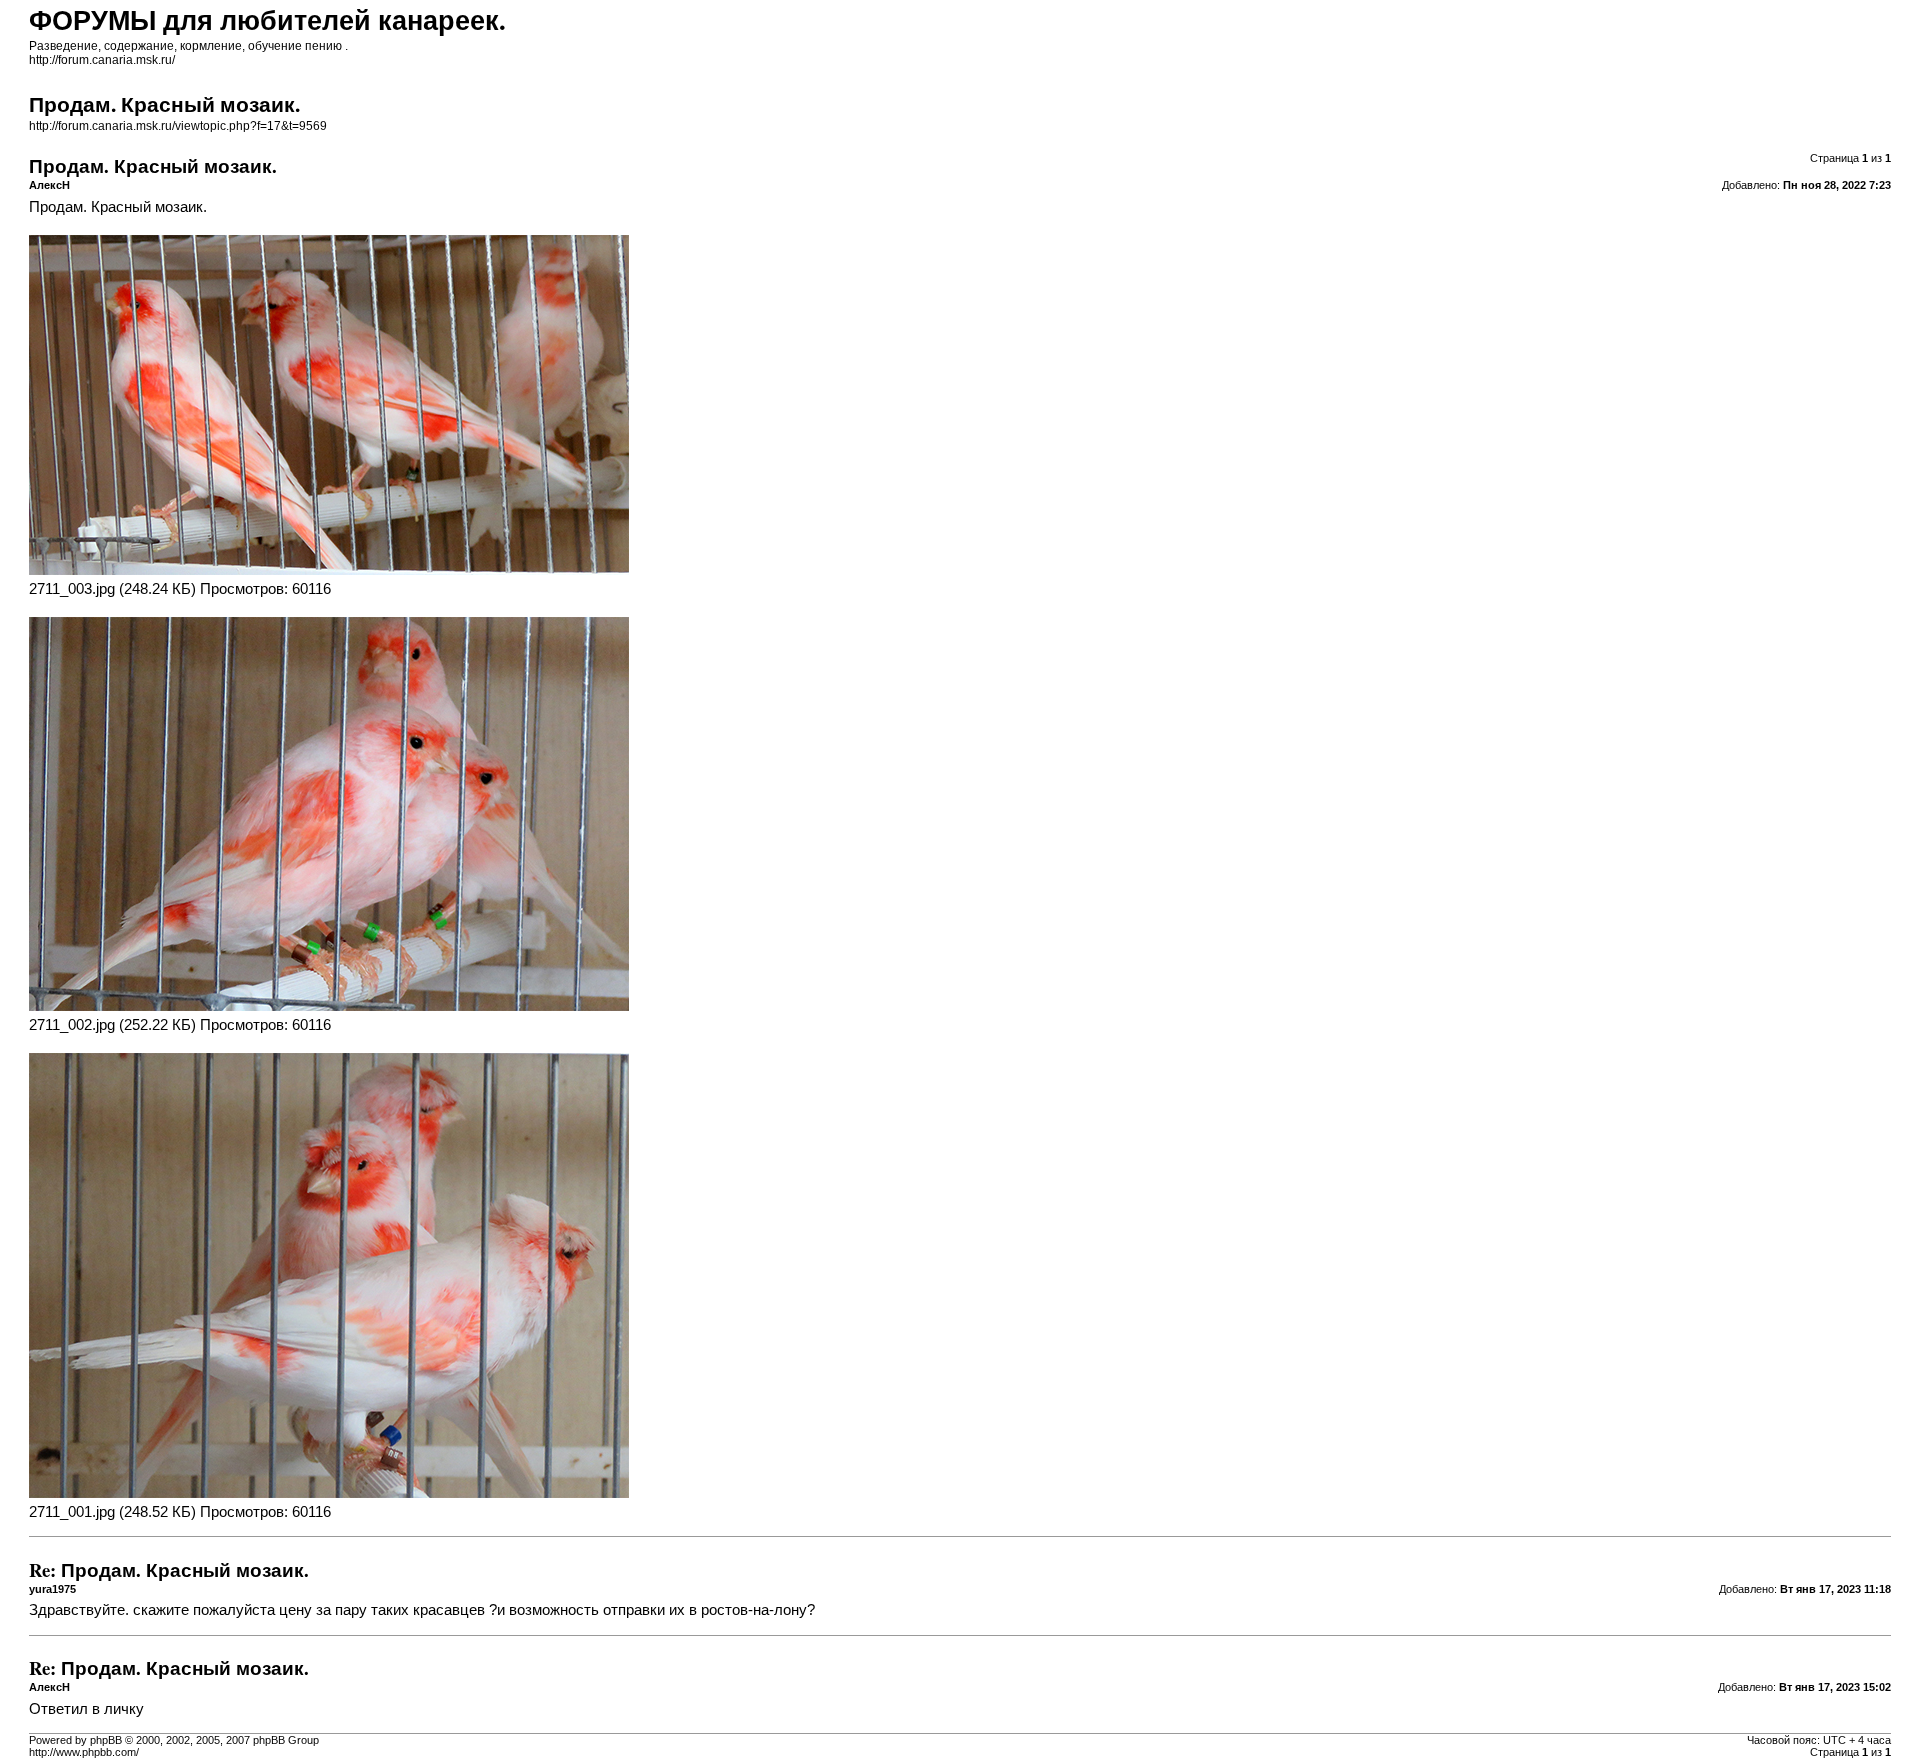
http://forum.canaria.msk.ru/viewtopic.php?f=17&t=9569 (178, 126)
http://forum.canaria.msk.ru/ (102, 60)
